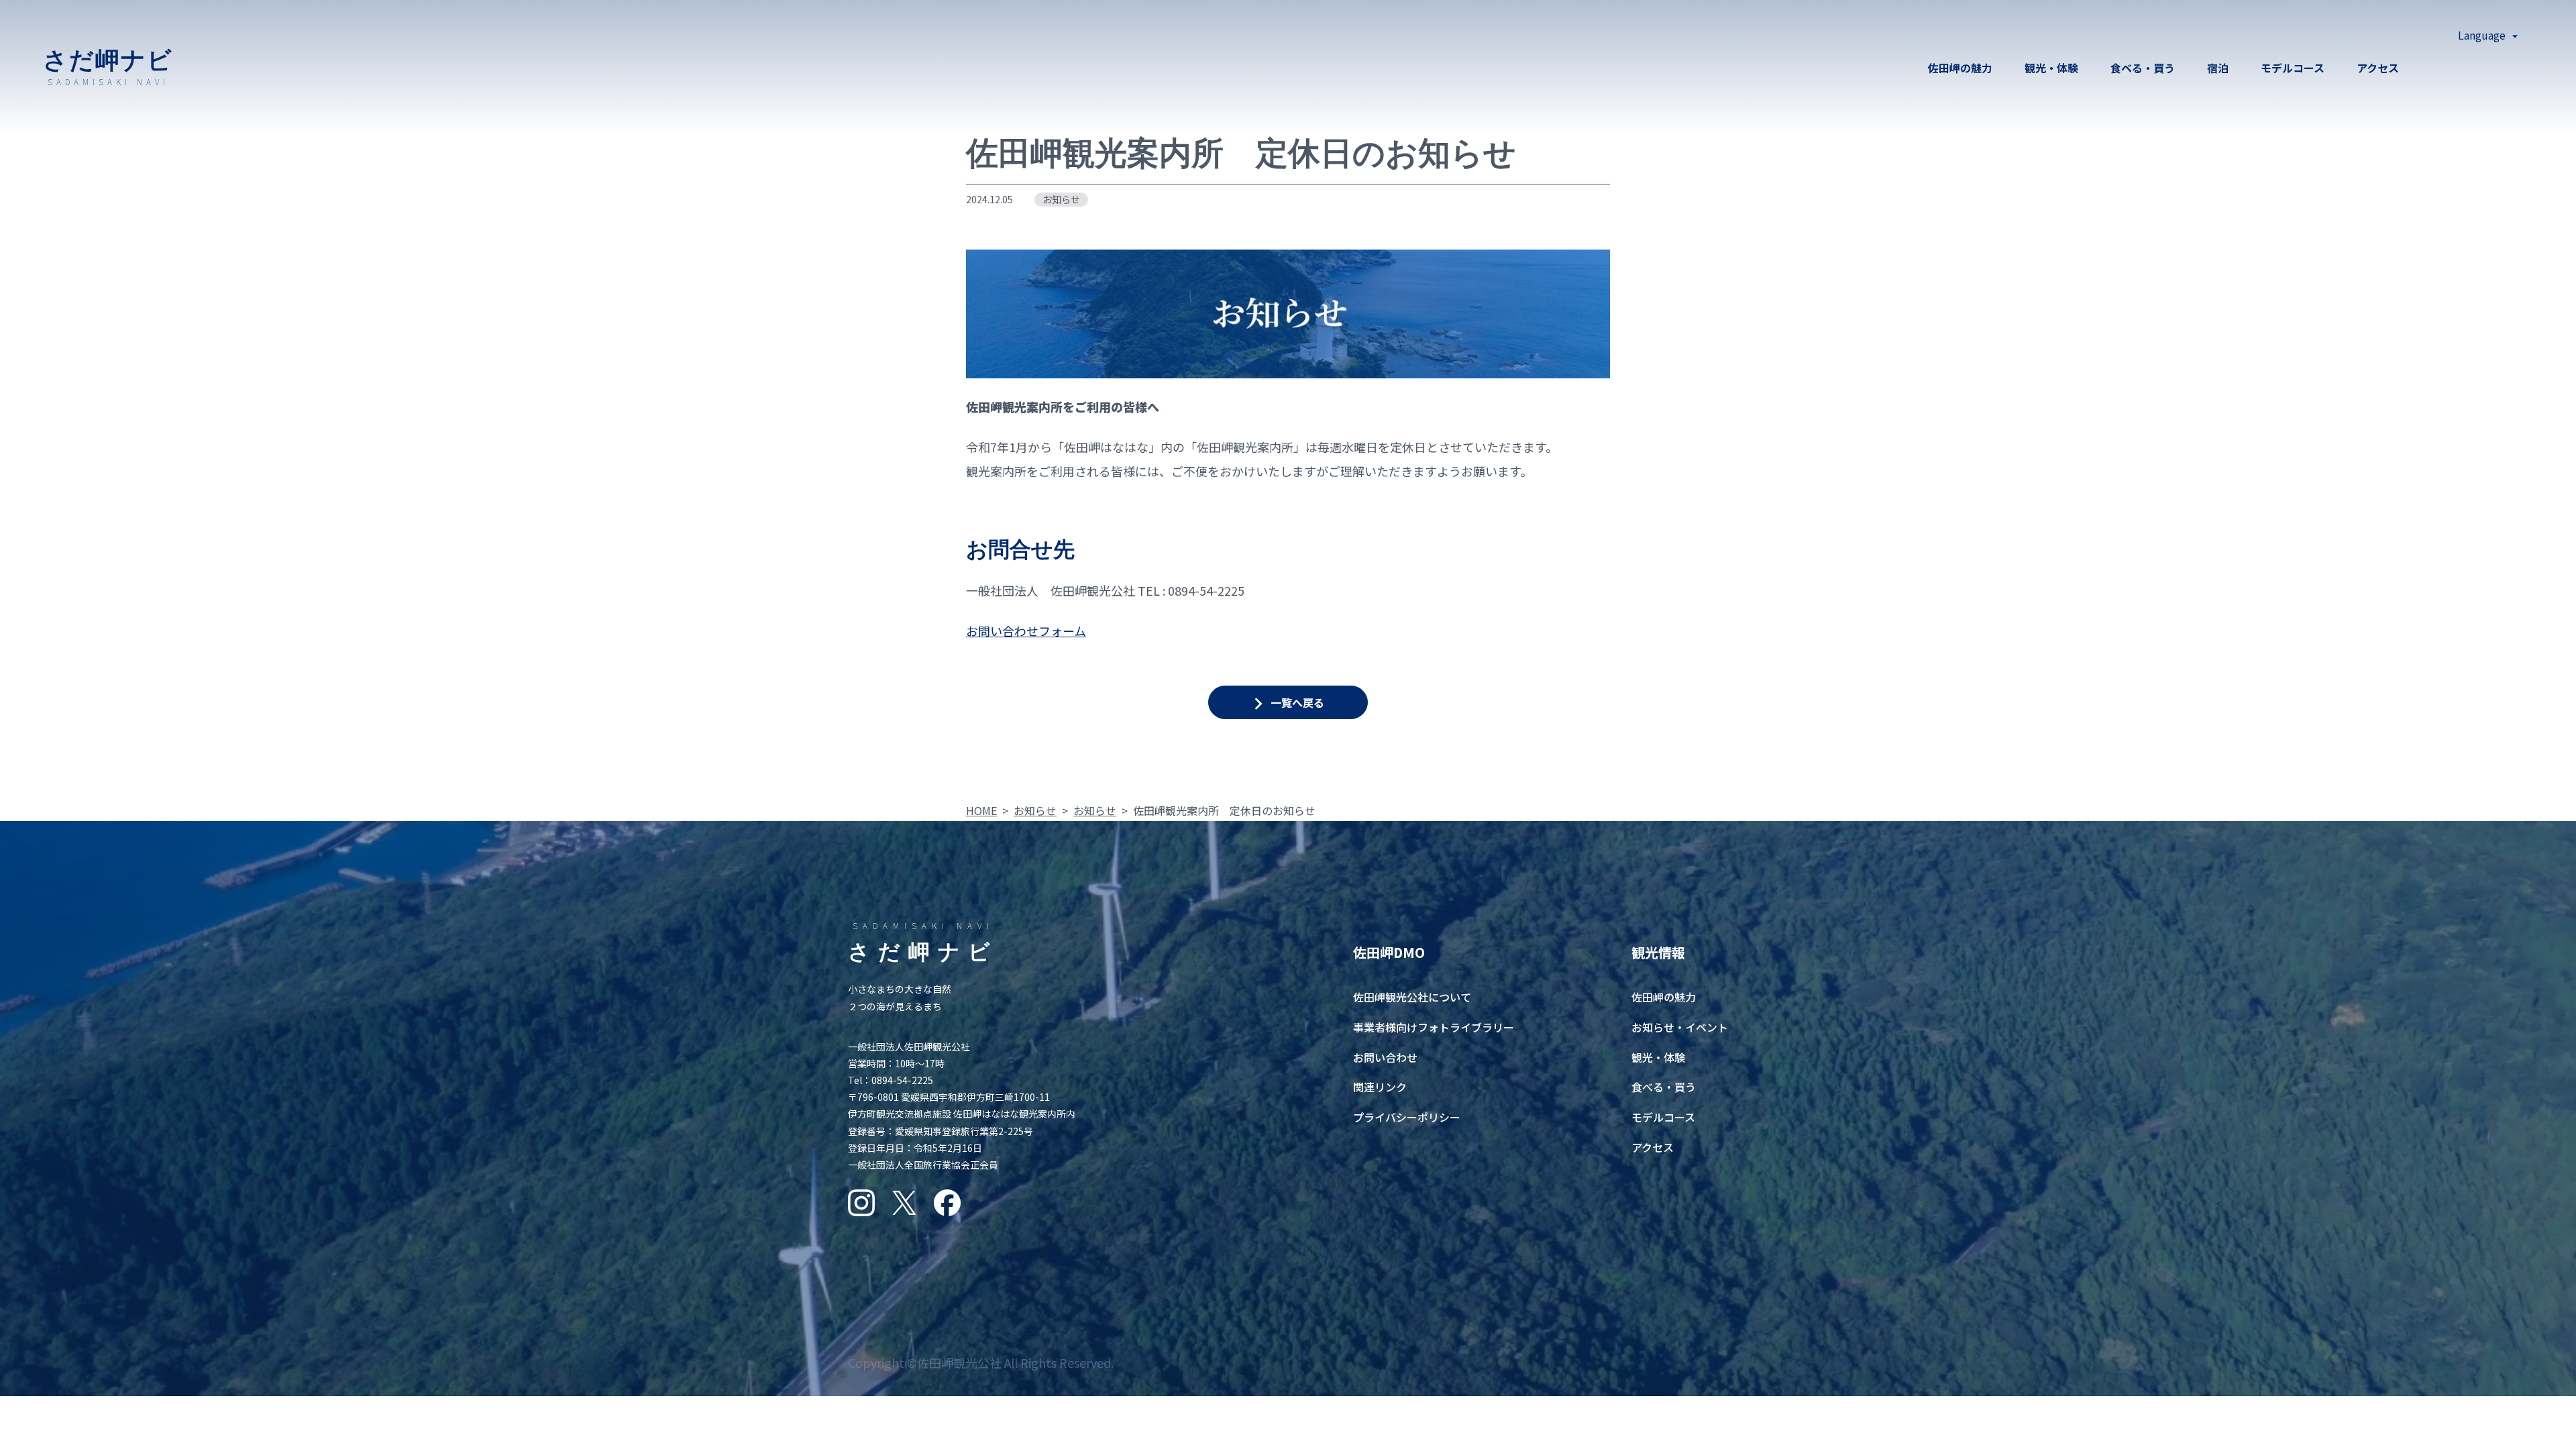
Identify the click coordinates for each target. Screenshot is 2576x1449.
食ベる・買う (2143, 68)
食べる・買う (1664, 1087)
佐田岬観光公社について (1412, 997)
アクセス (2378, 68)
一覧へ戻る (1297, 702)
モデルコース (2293, 68)
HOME (981, 810)
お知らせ (1061, 199)
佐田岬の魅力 (1960, 68)
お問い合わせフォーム (1026, 631)
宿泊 (2218, 68)
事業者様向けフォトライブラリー (1434, 1027)
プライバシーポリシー (1407, 1117)
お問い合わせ (1385, 1057)
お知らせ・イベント (1680, 1027)
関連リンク (1380, 1087)
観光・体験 (2051, 68)
